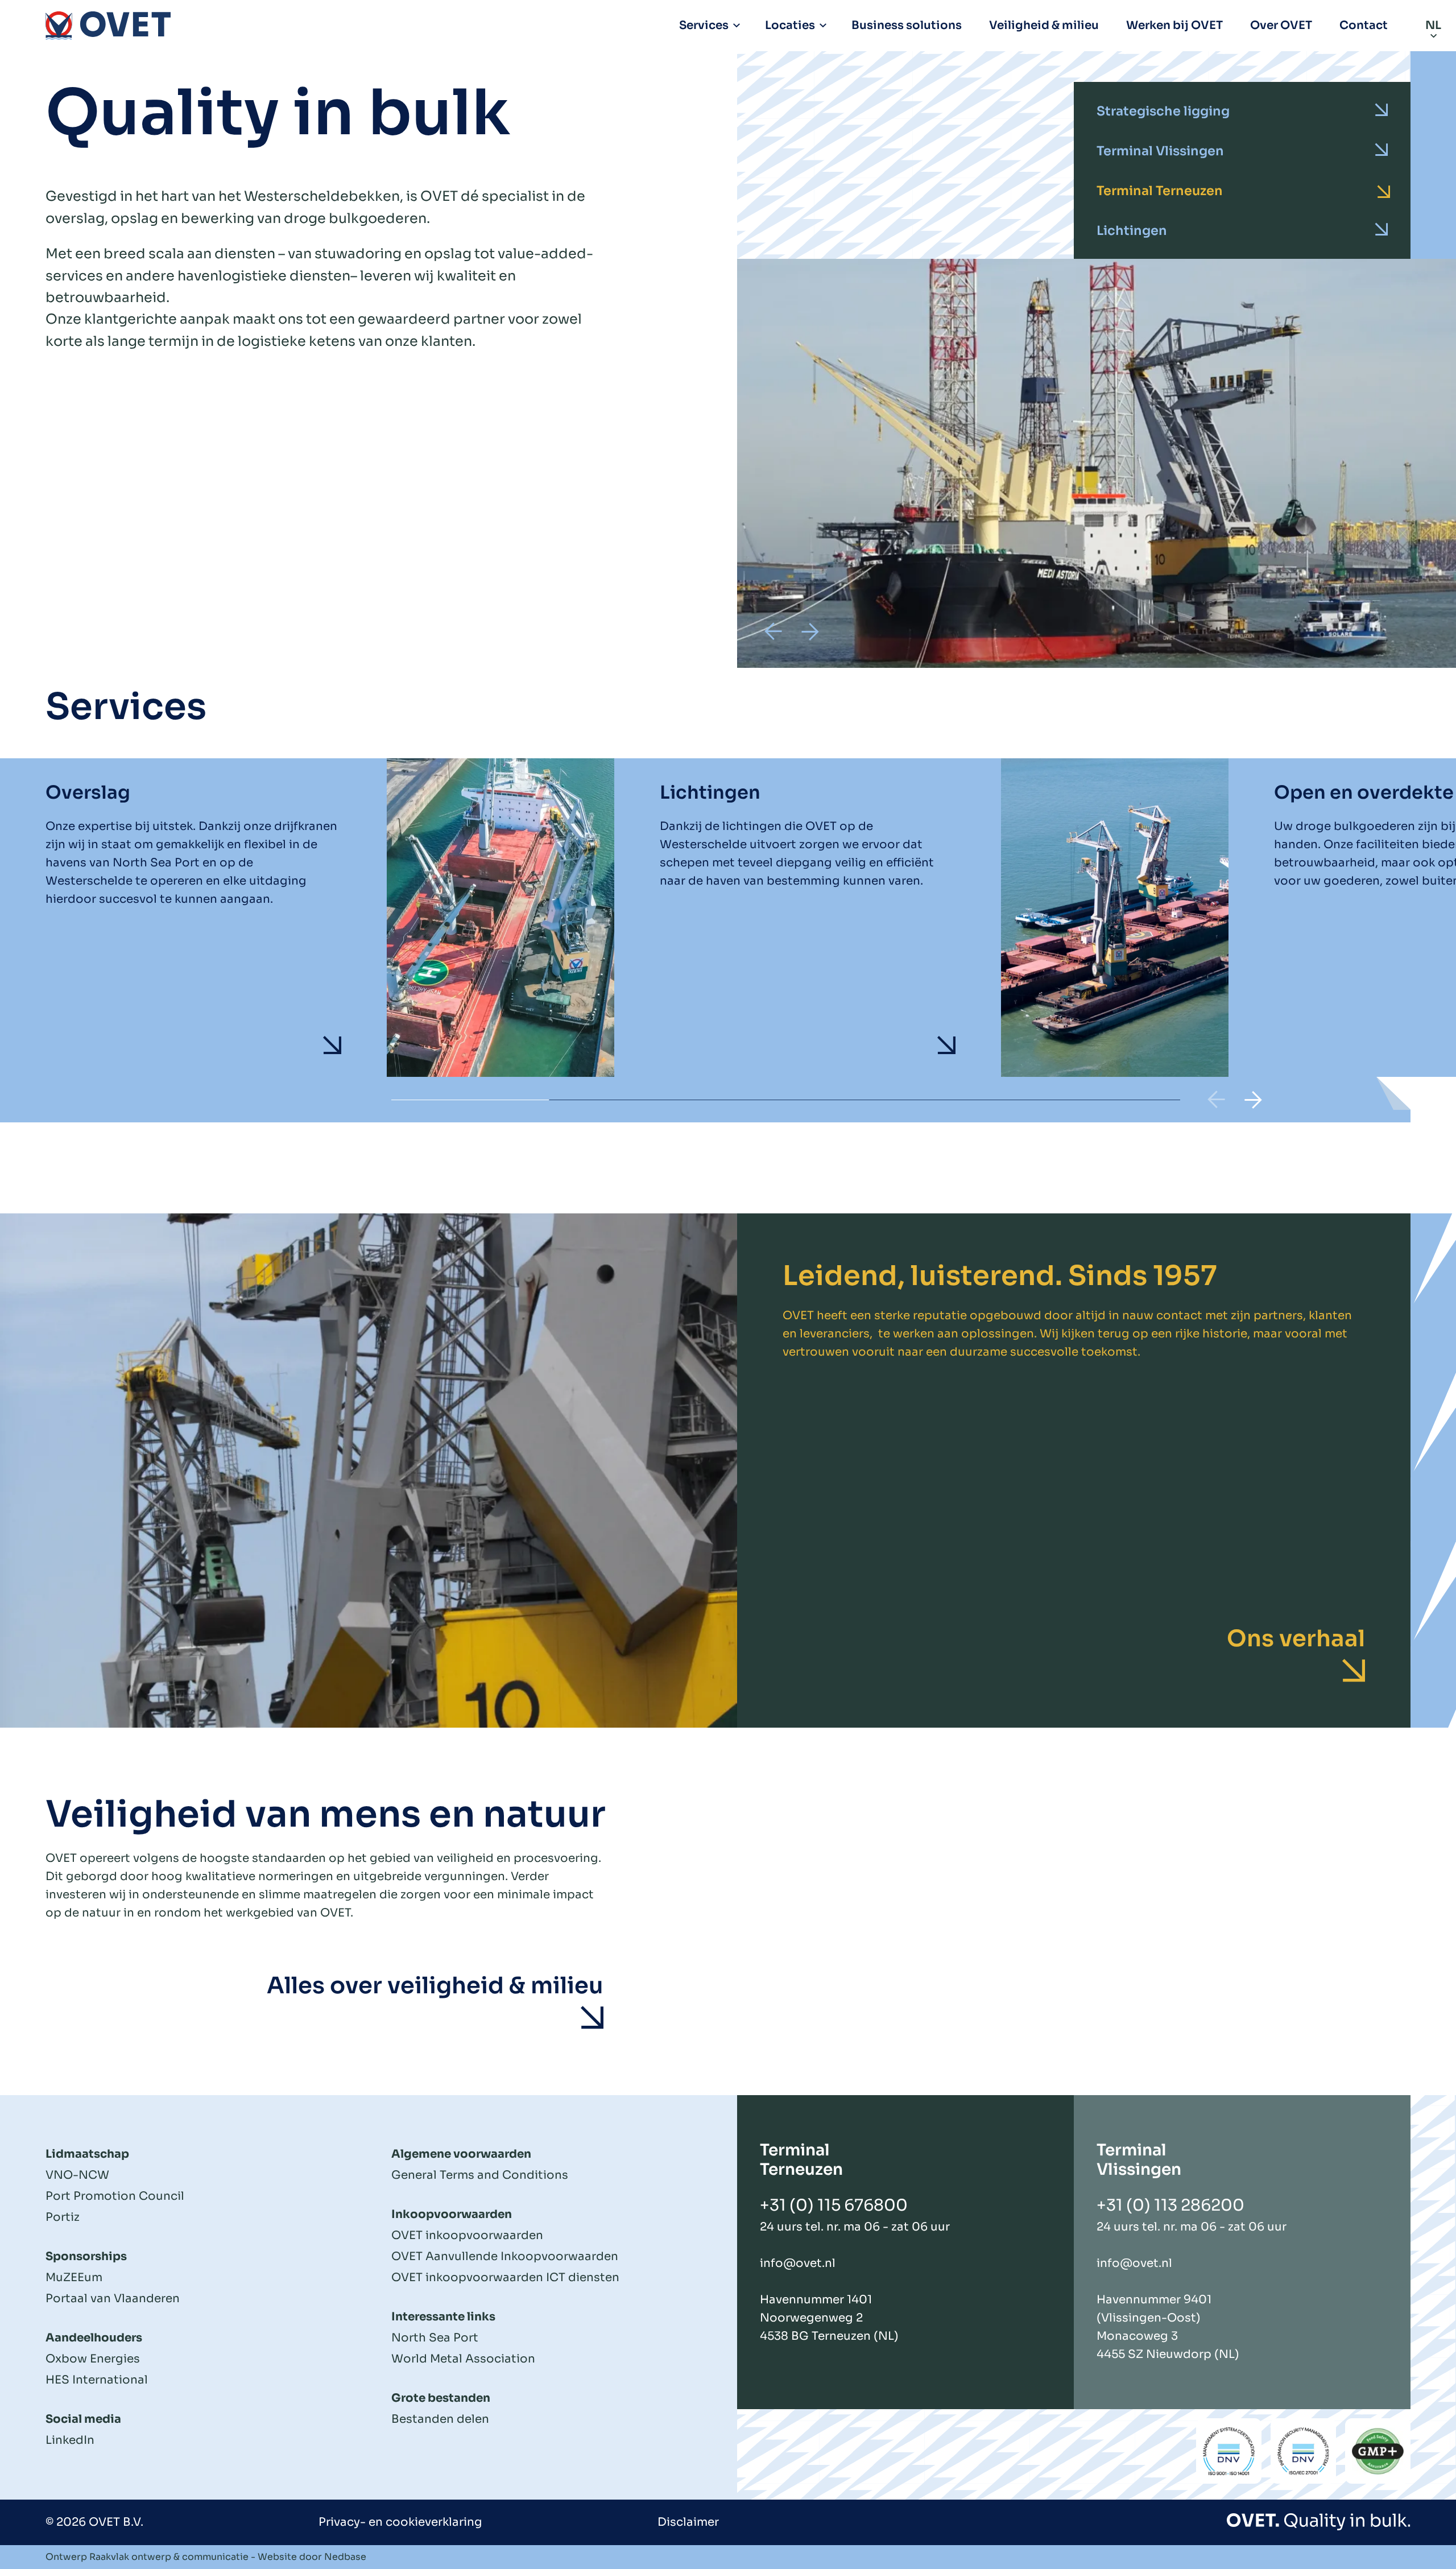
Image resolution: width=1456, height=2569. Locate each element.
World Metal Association (463, 2359)
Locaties (790, 25)
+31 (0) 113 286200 (1170, 2205)
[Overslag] (330, 918)
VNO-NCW (77, 2175)
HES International (97, 2380)
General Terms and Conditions (480, 2175)
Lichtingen (1132, 230)
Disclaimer (688, 2522)
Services (704, 25)
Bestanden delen (440, 2419)
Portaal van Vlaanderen (113, 2299)
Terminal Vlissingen (1160, 151)
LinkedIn (70, 2440)
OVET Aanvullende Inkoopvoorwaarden (505, 2256)
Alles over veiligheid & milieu (435, 1986)
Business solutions (907, 25)
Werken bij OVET (1174, 25)
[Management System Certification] (1229, 2451)
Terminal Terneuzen (1160, 191)
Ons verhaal (1296, 1639)
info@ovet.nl (798, 2263)
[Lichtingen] (944, 918)
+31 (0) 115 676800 (834, 2205)
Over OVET (1281, 25)
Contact (1364, 25)
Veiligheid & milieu (1044, 25)
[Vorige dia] (773, 631)
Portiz (63, 2217)
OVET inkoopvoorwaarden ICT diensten (505, 2277)
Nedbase (345, 2557)
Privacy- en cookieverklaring (400, 2522)
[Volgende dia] (810, 631)
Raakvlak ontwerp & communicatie (169, 2557)
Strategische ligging (1163, 111)
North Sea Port (435, 2338)
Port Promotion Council (115, 2196)
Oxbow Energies (93, 2359)
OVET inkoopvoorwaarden (467, 2235)
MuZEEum (74, 2277)
